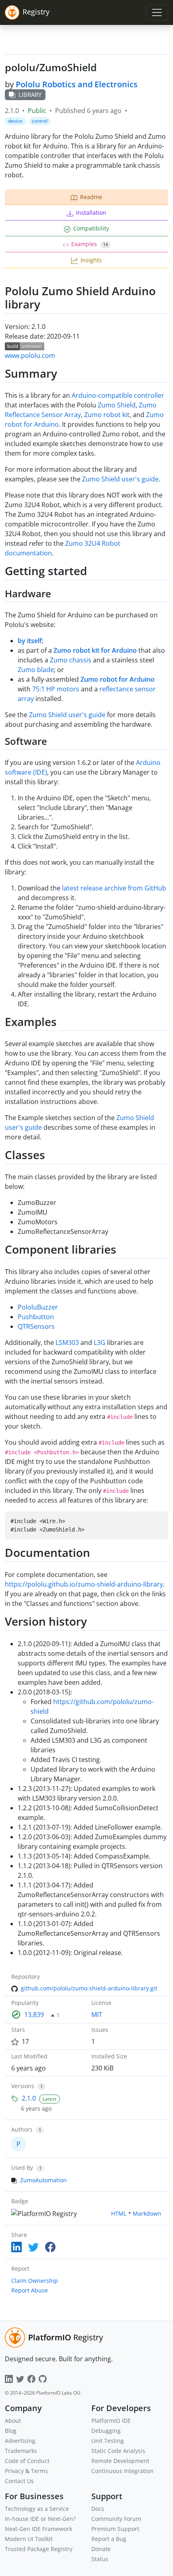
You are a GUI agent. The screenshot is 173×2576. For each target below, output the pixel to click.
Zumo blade (36, 670)
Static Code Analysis (118, 2451)
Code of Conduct (27, 2461)
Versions (23, 2086)
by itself (30, 641)
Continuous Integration (123, 2471)
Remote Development (120, 2461)
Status (100, 2559)
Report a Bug (109, 2539)
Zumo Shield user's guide (120, 479)
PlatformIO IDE (111, 2421)
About (13, 2421)
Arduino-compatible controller (118, 395)
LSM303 (67, 1342)
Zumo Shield (117, 405)
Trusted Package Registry (39, 2549)
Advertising (20, 2441)
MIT (97, 2015)
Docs (98, 2509)
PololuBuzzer (38, 1307)
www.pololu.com (30, 356)
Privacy (14, 2471)
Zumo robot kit (107, 415)
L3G (100, 1342)
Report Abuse (30, 2290)
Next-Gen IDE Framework (38, 2529)
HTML (119, 2213)
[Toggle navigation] (157, 12)
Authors (22, 2129)
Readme (91, 197)
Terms (39, 2471)
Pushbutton (36, 1317)
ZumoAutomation (43, 2180)
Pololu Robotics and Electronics (77, 84)
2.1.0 (29, 2098)
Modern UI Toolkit (29, 2539)
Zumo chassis (71, 660)
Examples (90, 244)
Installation (91, 213)
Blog (11, 2431)
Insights (91, 260)
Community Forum (116, 2519)
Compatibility (91, 228)
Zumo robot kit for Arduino (95, 650)
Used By (22, 2168)
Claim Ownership (35, 2281)
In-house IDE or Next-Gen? (40, 2519)
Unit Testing (108, 2441)
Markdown (147, 2213)
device (15, 121)
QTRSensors (36, 1326)
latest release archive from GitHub (114, 888)
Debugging (106, 2431)
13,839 (34, 2015)
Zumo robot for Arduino (117, 679)
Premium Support (115, 2529)
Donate (101, 2549)
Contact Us (19, 2481)
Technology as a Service (37, 2509)
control (40, 121)
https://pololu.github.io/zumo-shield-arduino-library (84, 1584)
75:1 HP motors (56, 689)
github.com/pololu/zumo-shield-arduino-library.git (89, 1988)
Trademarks (21, 2451)
